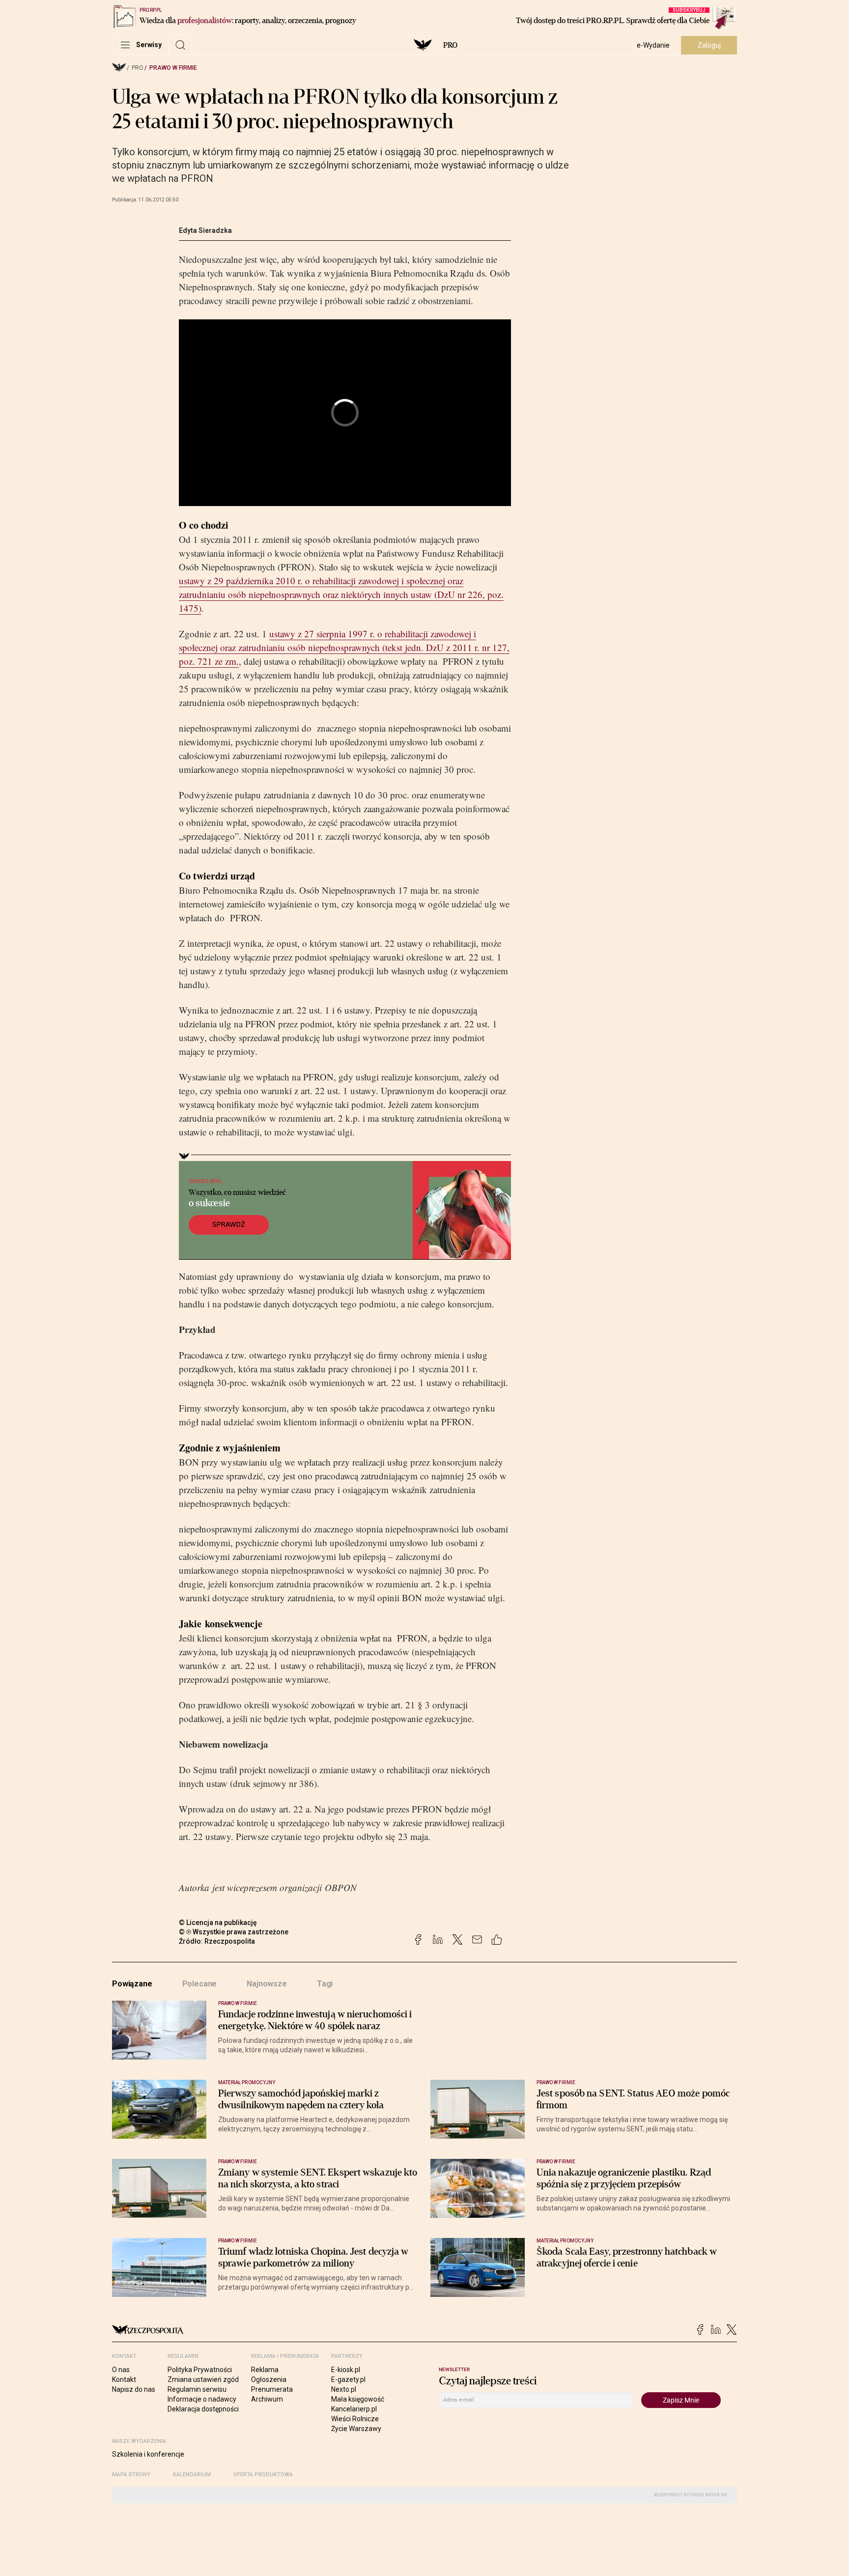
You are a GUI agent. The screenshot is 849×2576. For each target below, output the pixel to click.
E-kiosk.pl (346, 2370)
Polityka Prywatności (200, 2370)
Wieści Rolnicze (355, 2419)
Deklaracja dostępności (203, 2409)
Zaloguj (709, 45)
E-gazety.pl (348, 2379)
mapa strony (131, 2475)
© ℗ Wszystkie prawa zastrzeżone (234, 1932)
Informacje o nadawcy (202, 2399)
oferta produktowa (263, 2475)
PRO (450, 45)
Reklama (265, 2370)
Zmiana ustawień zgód (203, 2379)
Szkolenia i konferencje (148, 2454)
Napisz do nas (134, 2389)
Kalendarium (192, 2475)
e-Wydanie (653, 45)
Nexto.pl (344, 2389)
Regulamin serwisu (197, 2389)
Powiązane (132, 1984)
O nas (121, 2370)
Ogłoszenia (269, 2379)
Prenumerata (272, 2389)
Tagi (325, 1984)
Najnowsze (267, 1984)
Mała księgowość (358, 2399)
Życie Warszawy (356, 2429)
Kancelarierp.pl (354, 2409)
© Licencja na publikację (218, 1923)
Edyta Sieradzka (205, 230)
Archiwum (267, 2399)
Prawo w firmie (173, 68)
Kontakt (124, 2379)
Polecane (200, 1984)
